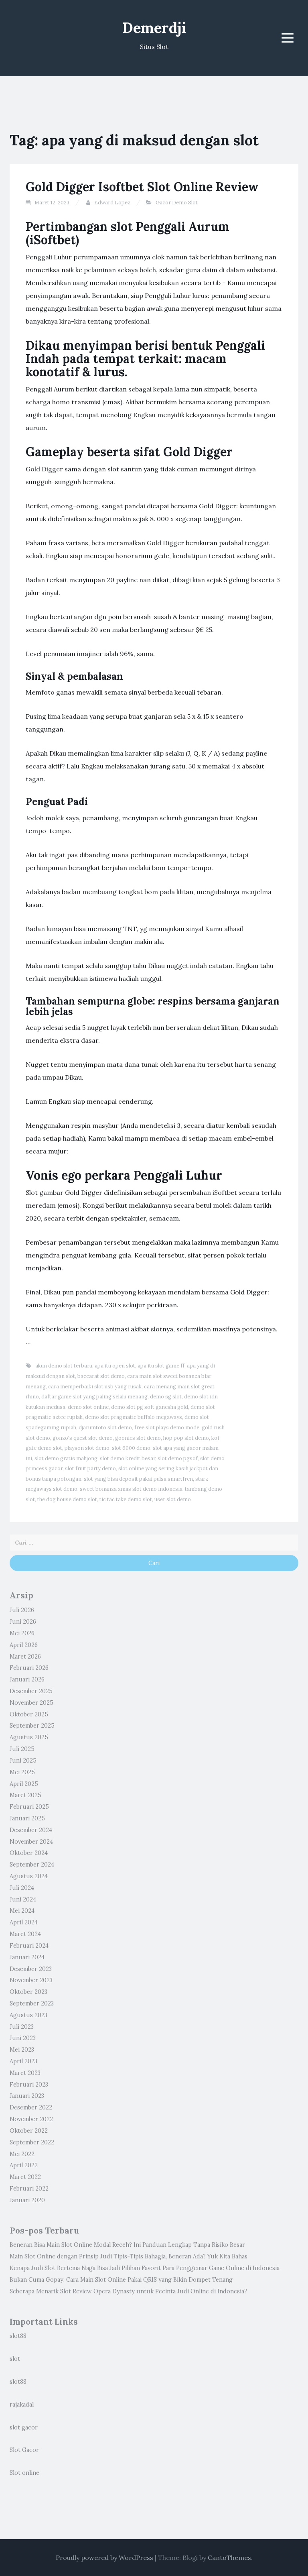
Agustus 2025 (29, 1737)
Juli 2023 (22, 2027)
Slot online (24, 2473)
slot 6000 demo (131, 1448)
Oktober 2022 (29, 2131)
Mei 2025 (22, 1772)
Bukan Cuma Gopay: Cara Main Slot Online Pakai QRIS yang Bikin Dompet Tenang (121, 2280)
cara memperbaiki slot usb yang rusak (95, 1387)
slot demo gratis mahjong (66, 1458)
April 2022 (24, 2165)
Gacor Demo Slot (177, 203)
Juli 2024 (22, 1888)
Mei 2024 (22, 1911)
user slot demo (173, 1499)
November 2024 (31, 1842)
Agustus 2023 (28, 2015)
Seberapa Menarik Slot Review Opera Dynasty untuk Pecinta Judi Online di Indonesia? (128, 2291)
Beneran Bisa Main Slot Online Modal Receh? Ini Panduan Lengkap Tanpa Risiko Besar (127, 2245)
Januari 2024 (27, 1957)
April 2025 (24, 1784)
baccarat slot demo (101, 1376)
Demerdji (154, 28)
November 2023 (31, 1980)
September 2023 (32, 2003)
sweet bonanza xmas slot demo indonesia (131, 1489)
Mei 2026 (22, 1633)
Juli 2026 (22, 1610)
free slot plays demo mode (167, 1428)
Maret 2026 (25, 1657)
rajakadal (22, 2405)
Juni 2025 (23, 1761)
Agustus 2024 (29, 1876)
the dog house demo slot (67, 1499)
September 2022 (32, 2142)
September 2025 (32, 1726)
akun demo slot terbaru (64, 1366)
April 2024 (24, 1922)
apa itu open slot (115, 1366)
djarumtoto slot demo (105, 1428)
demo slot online (88, 1407)
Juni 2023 (23, 2038)
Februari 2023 (29, 2085)
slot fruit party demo (90, 1468)
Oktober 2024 (29, 1853)
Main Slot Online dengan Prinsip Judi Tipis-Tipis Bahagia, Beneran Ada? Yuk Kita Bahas (129, 2256)
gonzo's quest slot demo (83, 1438)
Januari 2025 (27, 1818)
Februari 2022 (29, 2189)
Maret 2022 (25, 2177)
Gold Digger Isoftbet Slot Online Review (142, 187)
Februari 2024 (29, 1946)
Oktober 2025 (29, 1714)
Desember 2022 (31, 2107)
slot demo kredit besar (128, 1458)
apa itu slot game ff (161, 1366)
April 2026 (24, 1645)
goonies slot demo (138, 1438)
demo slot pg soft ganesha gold (150, 1407)
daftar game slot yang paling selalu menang (94, 1397)
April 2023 (23, 2061)
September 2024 (32, 1865)
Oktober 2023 (28, 1992)
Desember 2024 (31, 1830)
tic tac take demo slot (126, 1499)
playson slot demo (87, 1448)
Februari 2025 (29, 1807)
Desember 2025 (31, 1691)
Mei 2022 (22, 2154)
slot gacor (24, 2427)
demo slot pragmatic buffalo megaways (134, 1417)
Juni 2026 (23, 1622)
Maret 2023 (25, 2073)
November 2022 (31, 2119)
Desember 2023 (31, 1969)
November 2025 (31, 1703)
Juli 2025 (22, 1749)
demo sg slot (166, 1397)
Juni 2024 (23, 1899)
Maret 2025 (25, 1795)
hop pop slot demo (186, 1438)
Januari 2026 (27, 1679)
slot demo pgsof (178, 1458)
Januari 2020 (27, 2200)
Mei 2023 (22, 2050)
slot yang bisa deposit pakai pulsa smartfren (138, 1479)
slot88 (18, 2336)
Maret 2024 (25, 1934)
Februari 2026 (29, 1668)
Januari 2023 (27, 2096)
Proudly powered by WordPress (104, 2558)
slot (15, 2359)
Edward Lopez (112, 203)
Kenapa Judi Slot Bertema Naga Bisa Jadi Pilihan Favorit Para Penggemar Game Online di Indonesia (145, 2268)
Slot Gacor (24, 2450)
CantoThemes (229, 2558)
